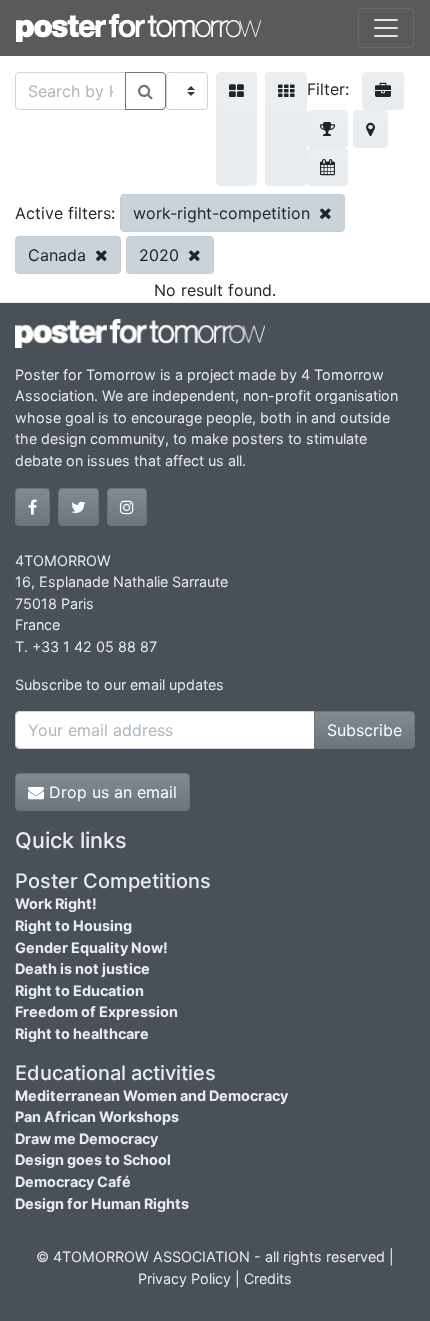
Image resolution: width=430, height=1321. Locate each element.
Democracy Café (73, 1181)
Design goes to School (93, 1159)
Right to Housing (73, 925)
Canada (59, 255)
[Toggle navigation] (386, 28)
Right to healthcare (82, 1033)
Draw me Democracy (86, 1138)
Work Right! (56, 903)
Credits (268, 1278)
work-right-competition (224, 213)
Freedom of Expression (96, 1011)
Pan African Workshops (97, 1116)
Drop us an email (110, 792)
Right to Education (79, 990)
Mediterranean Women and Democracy (151, 1095)
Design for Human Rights (102, 1203)
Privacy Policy (184, 1278)
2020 (161, 255)
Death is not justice (82, 968)
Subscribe (364, 730)
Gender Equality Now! (91, 947)
